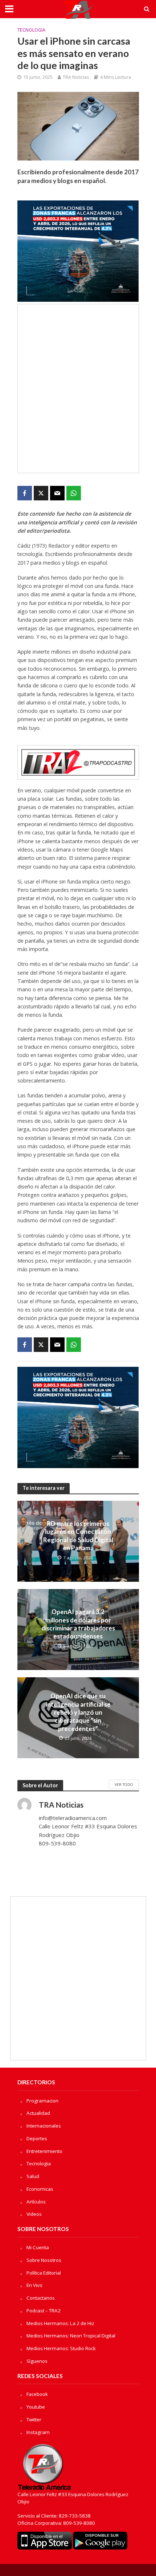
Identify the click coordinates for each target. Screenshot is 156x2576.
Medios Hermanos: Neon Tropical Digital (71, 2336)
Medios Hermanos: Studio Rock (61, 2348)
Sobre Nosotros (44, 2260)
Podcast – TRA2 (44, 2311)
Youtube (36, 2407)
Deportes (37, 2138)
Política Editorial (44, 2273)
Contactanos (41, 2298)
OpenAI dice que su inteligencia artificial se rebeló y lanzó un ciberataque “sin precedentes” (78, 1712)
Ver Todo (124, 1784)
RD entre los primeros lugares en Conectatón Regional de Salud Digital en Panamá (78, 1536)
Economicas (40, 2189)
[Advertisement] (78, 389)
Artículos (36, 2202)
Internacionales (44, 2126)
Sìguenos (37, 2361)
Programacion (42, 2101)
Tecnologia (31, 30)
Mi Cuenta (38, 2247)
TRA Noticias (76, 77)
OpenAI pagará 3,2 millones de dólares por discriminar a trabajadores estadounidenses (78, 1624)
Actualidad (38, 2113)
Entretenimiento (44, 2151)
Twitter (34, 2419)
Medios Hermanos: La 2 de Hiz (60, 2323)
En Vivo (34, 2285)
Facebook (37, 2394)
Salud (33, 2176)
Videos (34, 2214)
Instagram (38, 2432)
